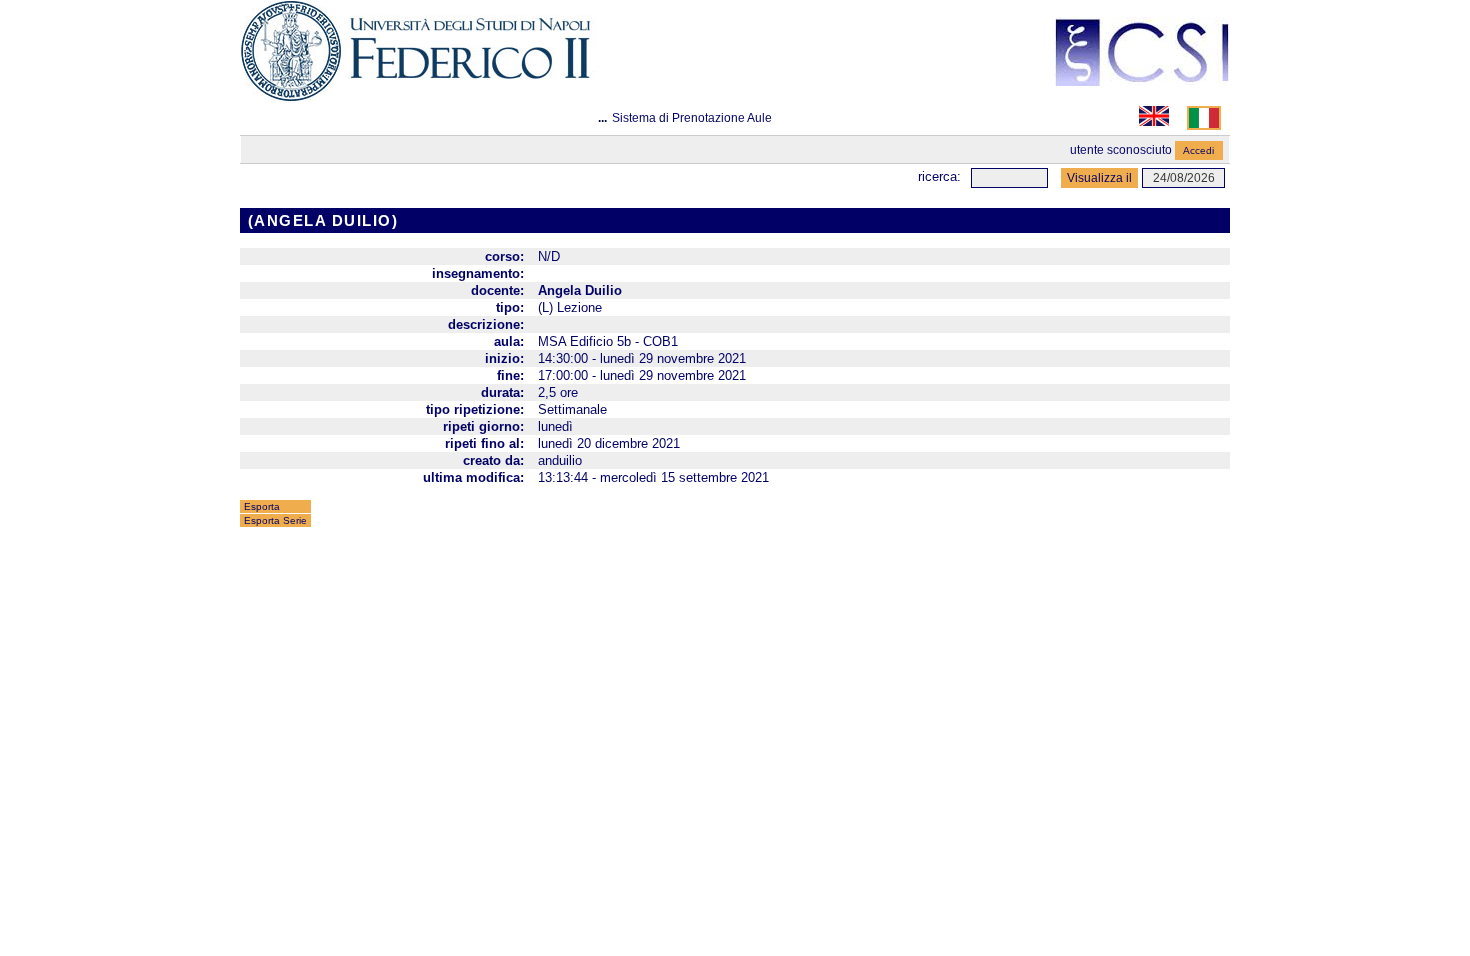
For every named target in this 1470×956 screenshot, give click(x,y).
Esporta (262, 506)
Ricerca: (939, 176)
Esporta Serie (275, 520)
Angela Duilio (580, 290)
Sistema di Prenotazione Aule (692, 118)
